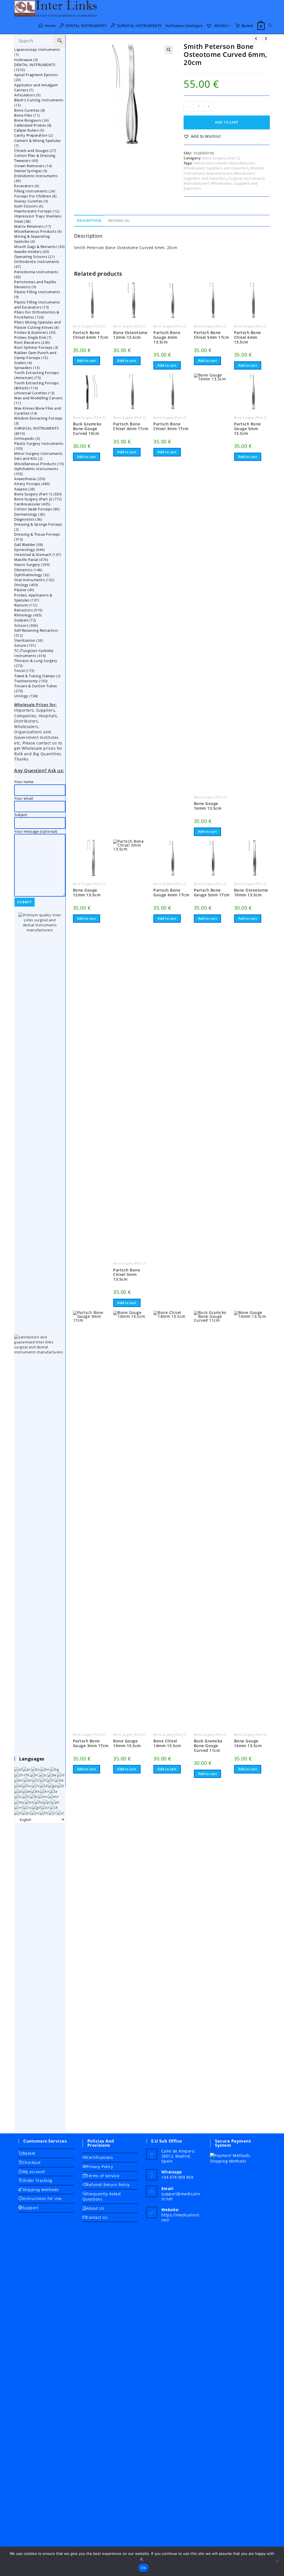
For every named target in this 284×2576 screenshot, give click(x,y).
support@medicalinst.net (181, 2196)
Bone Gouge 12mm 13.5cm (87, 893)
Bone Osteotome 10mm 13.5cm (251, 893)
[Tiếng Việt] (61, 1813)
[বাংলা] (45, 1769)
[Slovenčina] (54, 1807)
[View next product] (266, 39)
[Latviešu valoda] (18, 1796)
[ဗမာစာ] (19, 1802)
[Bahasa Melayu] (43, 1796)
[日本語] (18, 1791)
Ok (143, 2568)
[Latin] (54, 1791)
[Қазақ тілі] (36, 1791)
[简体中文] (22, 1774)
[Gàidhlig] (37, 1807)
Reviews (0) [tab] (119, 221)
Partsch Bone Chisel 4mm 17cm (131, 427)
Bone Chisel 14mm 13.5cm (167, 1744)
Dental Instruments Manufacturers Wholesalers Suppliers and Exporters (220, 165)
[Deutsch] (59, 1780)
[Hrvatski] (34, 1774)
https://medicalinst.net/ (181, 2217)
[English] (19, 1780)
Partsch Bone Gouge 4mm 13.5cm (167, 337)
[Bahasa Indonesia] (44, 1785)
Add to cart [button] (87, 361)
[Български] (55, 1769)
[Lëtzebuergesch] (34, 1796)
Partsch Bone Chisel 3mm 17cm (171, 427)
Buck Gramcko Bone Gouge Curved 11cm (208, 1746)
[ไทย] (44, 1813)
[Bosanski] (36, 1769)
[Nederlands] (61, 1774)
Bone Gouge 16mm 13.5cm (208, 806)
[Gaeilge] (53, 1785)
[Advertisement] (40, 1978)
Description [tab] (89, 221)
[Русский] (27, 1807)
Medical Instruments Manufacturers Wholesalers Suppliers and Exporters (224, 173)
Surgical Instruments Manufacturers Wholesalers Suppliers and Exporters (224, 183)
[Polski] (47, 1802)
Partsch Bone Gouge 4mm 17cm (171, 893)
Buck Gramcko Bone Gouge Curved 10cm (87, 429)
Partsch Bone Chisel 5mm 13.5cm (127, 1275)
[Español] (26, 1813)
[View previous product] (256, 39)
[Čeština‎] (43, 1774)
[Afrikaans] (18, 1769)
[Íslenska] (36, 1785)
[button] (169, 50)
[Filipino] (36, 1780)
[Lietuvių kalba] (26, 1796)
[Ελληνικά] (18, 1785)
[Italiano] (61, 1785)
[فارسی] (39, 1802)
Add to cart (227, 122)
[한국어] (45, 1791)
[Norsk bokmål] (30, 1802)
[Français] (51, 1780)
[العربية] (27, 1769)
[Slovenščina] (18, 1813)
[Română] (19, 1807)
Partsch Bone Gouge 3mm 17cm (91, 1744)
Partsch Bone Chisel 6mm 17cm (91, 335)
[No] (277, 2561)
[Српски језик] (45, 1807)
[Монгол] (54, 1796)
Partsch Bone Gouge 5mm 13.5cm (248, 429)
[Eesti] (28, 1780)
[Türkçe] (53, 1813)
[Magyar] (27, 1785)
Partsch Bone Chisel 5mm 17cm (211, 335)
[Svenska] (35, 1813)
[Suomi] (43, 1780)
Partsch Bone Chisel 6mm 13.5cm (248, 337)
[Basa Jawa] (27, 1791)
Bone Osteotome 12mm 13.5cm (130, 335)
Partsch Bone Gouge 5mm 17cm (212, 893)
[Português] (55, 1802)
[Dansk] (52, 1774)
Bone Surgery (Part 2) (221, 158)
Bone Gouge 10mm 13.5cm (127, 1744)
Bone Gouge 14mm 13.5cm (248, 1744)
